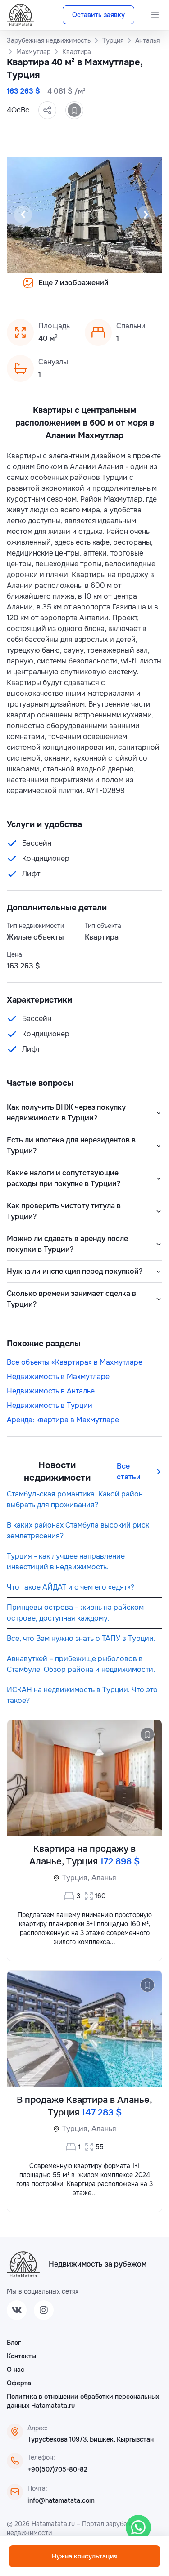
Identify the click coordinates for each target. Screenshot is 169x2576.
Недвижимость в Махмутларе (58, 1377)
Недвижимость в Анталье (51, 1391)
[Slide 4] (63, 289)
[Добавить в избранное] (74, 110)
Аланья (104, 1878)
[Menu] (155, 15)
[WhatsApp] (138, 2527)
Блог (14, 2343)
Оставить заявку (98, 15)
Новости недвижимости (57, 1472)
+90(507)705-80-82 (57, 2469)
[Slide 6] (85, 289)
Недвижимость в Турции (50, 1405)
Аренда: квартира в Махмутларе (63, 1420)
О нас (16, 2370)
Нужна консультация (85, 2556)
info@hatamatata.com (61, 2500)
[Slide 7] (96, 289)
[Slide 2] (41, 289)
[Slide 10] (128, 289)
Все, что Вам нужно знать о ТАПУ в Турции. (81, 1638)
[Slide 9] (117, 289)
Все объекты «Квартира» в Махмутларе (75, 1362)
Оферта (19, 2383)
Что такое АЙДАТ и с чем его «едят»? (71, 1587)
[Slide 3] (52, 289)
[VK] (17, 2310)
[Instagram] (44, 2310)
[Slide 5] (74, 289)
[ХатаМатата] (23, 2264)
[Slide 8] (106, 289)
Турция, (76, 1878)
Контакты (21, 2356)
